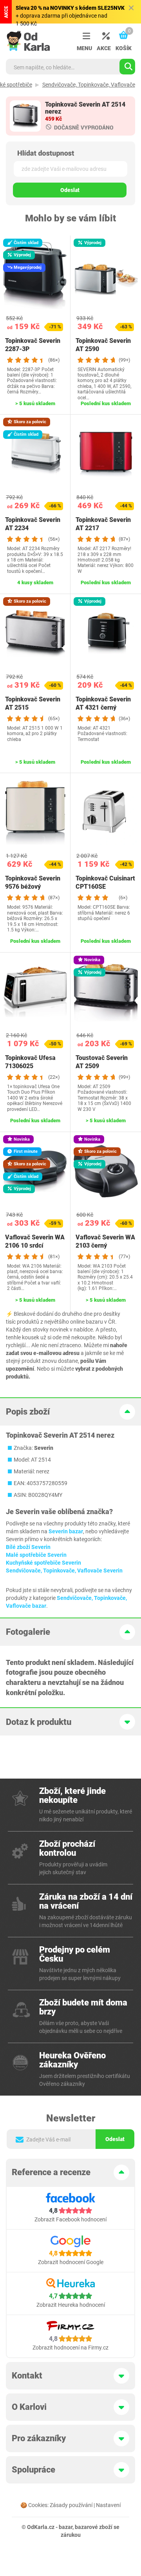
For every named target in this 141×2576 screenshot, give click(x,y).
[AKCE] (104, 36)
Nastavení (108, 2505)
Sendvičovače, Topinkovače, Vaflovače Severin (64, 1571)
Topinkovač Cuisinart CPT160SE (105, 882)
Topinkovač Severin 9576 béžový (33, 882)
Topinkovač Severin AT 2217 (103, 524)
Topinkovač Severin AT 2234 (33, 524)
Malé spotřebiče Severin (36, 1555)
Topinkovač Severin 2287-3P (33, 345)
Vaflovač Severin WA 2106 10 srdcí (35, 1241)
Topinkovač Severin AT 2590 (103, 345)
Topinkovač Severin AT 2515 (33, 703)
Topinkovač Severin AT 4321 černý (103, 703)
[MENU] (84, 36)
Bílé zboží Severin (28, 1547)
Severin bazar (66, 1531)
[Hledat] (127, 67)
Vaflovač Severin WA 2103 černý (105, 1241)
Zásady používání (71, 2505)
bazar (66, 2527)
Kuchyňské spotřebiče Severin (43, 1563)
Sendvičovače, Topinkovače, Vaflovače (89, 85)
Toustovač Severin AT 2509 (102, 1062)
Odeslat (70, 190)
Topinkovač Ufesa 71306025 (30, 1062)
